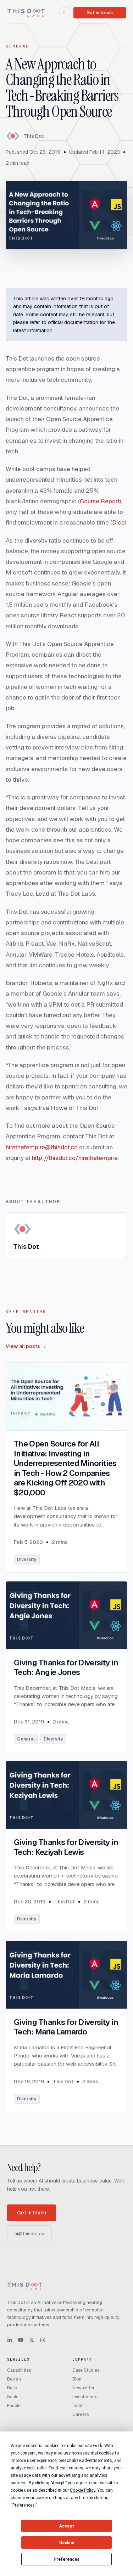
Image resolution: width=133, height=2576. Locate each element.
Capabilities (19, 2370)
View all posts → (26, 1346)
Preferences (66, 2559)
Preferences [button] (24, 2505)
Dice (118, 522)
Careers (81, 2414)
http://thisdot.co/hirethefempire (75, 1158)
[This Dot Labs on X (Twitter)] (32, 2340)
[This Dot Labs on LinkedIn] (10, 2340)
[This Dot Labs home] (26, 13)
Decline (67, 2543)
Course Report (100, 501)
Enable (14, 2406)
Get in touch (100, 13)
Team (78, 2406)
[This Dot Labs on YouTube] (21, 2340)
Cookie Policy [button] (82, 2490)
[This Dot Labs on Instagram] (43, 2340)
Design (14, 2379)
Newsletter (84, 2388)
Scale (13, 2397)
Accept (67, 2526)
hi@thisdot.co (29, 2234)
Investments (85, 2397)
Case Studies (86, 2370)
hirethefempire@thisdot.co (42, 1147)
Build (12, 2388)
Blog (77, 2379)
